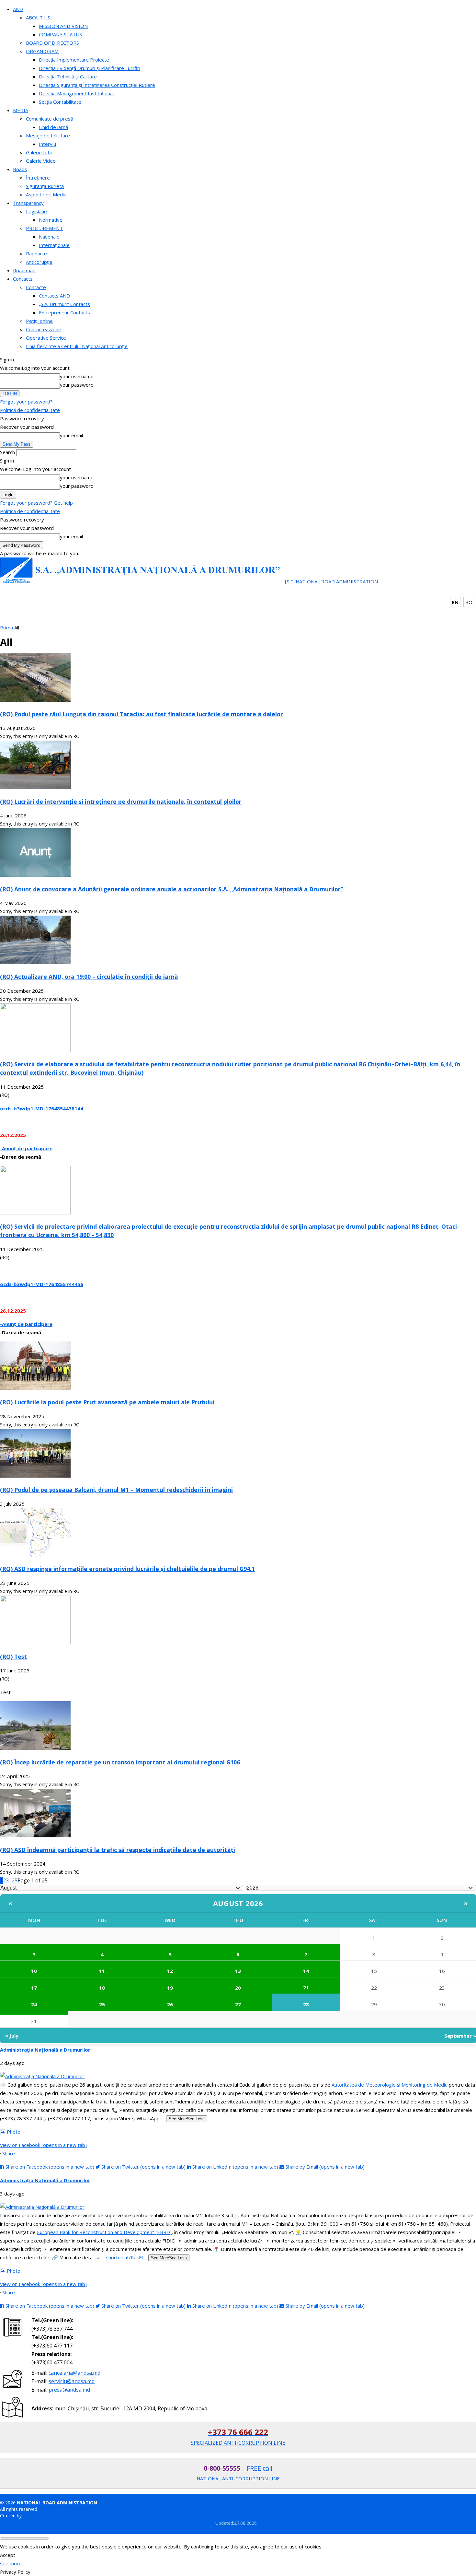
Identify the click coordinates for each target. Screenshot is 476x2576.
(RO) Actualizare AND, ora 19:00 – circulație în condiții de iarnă (89, 977)
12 (170, 1971)
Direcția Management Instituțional (76, 93)
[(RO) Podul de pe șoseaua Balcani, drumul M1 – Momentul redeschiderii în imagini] (35, 1476)
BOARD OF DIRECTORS (52, 43)
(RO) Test (13, 1657)
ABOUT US (38, 18)
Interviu (47, 144)
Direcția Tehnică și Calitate (68, 76)
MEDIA (21, 110)
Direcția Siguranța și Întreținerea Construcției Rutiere (97, 85)
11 (102, 1971)
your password (77, 385)
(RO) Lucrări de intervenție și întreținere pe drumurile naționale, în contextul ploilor (121, 802)
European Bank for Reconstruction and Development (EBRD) (104, 2232)
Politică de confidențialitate (30, 410)
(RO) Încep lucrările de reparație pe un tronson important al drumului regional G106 (120, 1762)
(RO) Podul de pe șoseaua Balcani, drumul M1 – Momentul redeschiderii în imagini (116, 1490)
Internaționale (54, 245)
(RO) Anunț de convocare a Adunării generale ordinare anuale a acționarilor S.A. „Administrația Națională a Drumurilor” (172, 889)
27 (238, 2004)
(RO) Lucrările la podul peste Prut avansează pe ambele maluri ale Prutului (107, 1402)
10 (34, 1971)
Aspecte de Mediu (46, 194)
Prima (6, 627)
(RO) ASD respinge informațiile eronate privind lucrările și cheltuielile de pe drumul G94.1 (127, 1569)
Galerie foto (39, 152)
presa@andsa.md (69, 2390)
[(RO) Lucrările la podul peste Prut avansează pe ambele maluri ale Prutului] (35, 1388)
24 (34, 2004)
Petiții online (39, 321)
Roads (20, 169)
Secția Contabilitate (60, 102)
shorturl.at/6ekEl (124, 2257)
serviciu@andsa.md (72, 2381)
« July (12, 2036)
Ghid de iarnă (53, 127)
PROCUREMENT (44, 228)
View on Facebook (43, 2145)
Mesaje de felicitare (48, 135)
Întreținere (38, 178)
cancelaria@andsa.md (74, 2373)
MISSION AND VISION (63, 26)
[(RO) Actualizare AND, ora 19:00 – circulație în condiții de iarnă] (35, 962)
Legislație (36, 211)
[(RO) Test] (35, 1642)
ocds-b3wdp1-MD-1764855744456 (42, 1284)
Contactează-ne (44, 329)
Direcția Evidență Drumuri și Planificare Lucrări (90, 68)
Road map (24, 270)
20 (238, 1988)
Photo (14, 2132)
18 (102, 1988)
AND (18, 9)
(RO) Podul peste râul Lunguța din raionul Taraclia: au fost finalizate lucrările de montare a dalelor (142, 714)
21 (306, 1987)
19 (170, 1988)
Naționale (49, 237)
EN (455, 602)
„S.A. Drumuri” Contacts (64, 304)
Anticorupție (39, 262)
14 (306, 1971)
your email (71, 435)
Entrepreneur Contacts (64, 312)
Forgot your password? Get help (36, 503)
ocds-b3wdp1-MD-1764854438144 (42, 1108)
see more (11, 2563)
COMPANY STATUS (60, 34)
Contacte (36, 287)
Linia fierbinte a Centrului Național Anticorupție (77, 346)
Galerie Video (41, 161)
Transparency (28, 203)
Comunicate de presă (50, 119)
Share (9, 2153)
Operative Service (46, 338)
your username (77, 376)
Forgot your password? (26, 402)
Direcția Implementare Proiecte (74, 60)
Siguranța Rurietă (45, 186)
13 (238, 1971)
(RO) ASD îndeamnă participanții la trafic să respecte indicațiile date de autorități (118, 1850)
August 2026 (238, 1903)
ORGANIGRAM (42, 51)
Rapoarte (36, 253)
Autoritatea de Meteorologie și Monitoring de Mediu (390, 2085)
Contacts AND (54, 296)
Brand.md (33, 2516)
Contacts (23, 279)
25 (15, 1880)
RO (469, 602)
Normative (51, 220)
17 (34, 1988)
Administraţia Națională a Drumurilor (45, 2050)
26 (170, 2004)
